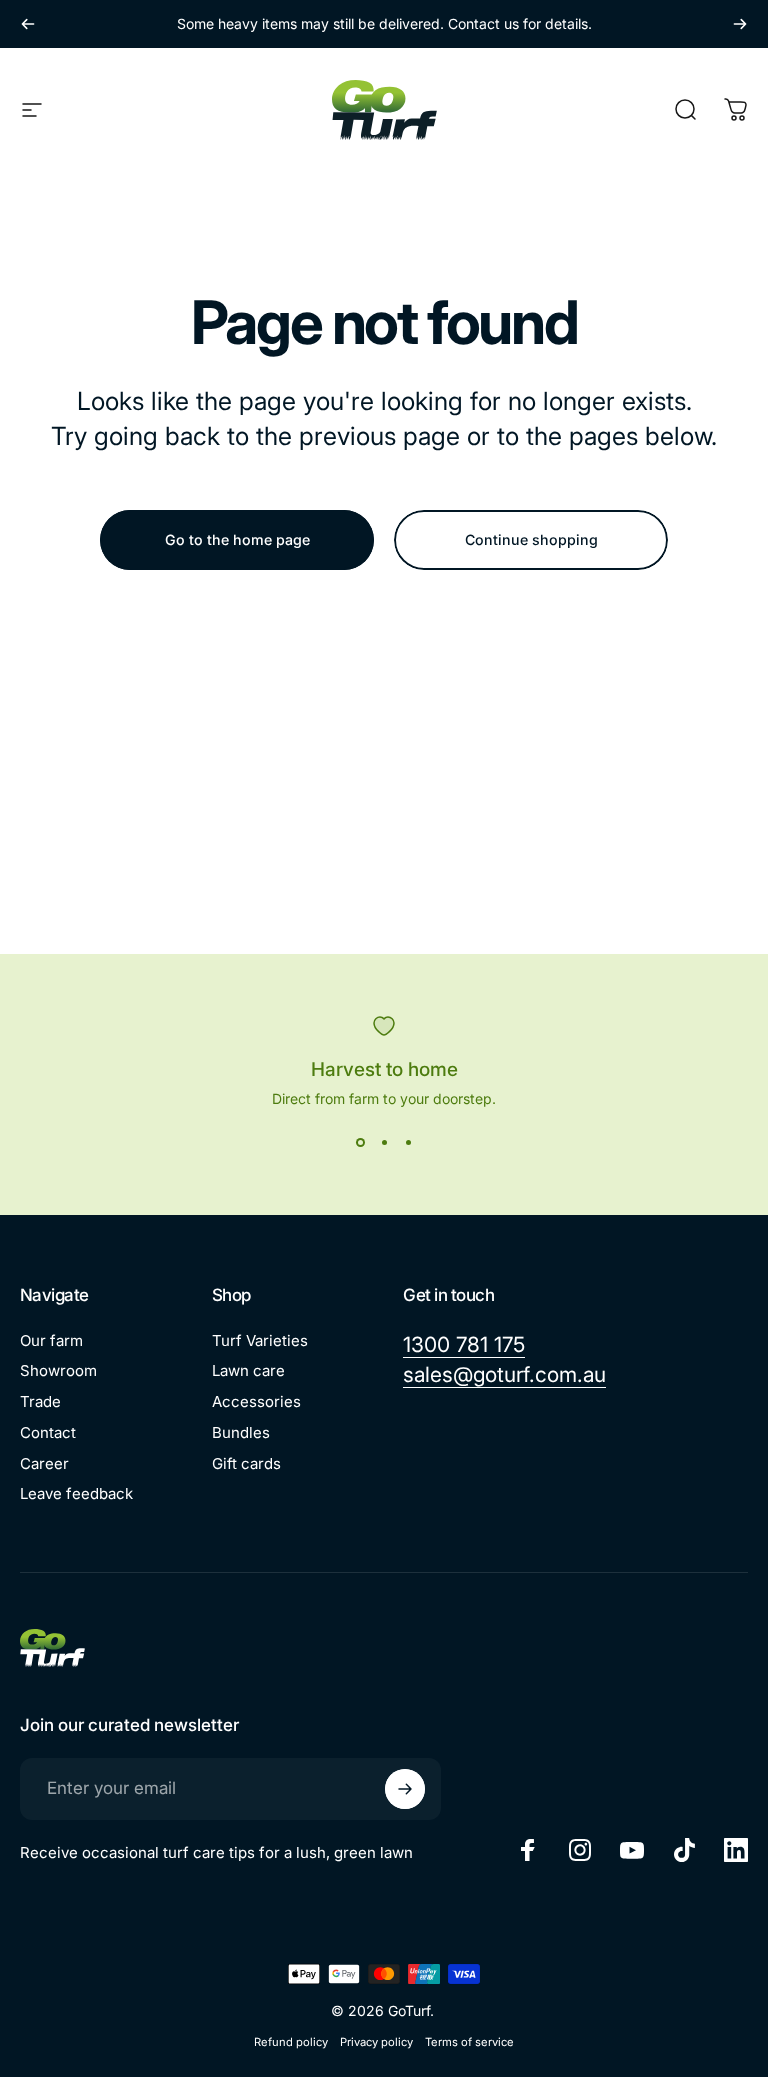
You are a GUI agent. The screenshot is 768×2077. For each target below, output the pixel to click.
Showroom (58, 1371)
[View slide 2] (384, 1143)
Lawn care (248, 1371)
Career (44, 1464)
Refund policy (291, 2042)
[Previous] (28, 24)
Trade (40, 1402)
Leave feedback (76, 1494)
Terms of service (469, 2042)
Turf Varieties (260, 1341)
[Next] (740, 24)
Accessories (256, 1402)
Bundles (241, 1433)
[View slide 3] (408, 1143)
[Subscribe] (405, 1789)
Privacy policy (376, 2042)
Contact (48, 1433)
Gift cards (246, 1464)
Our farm (51, 1341)
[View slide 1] (360, 1143)
